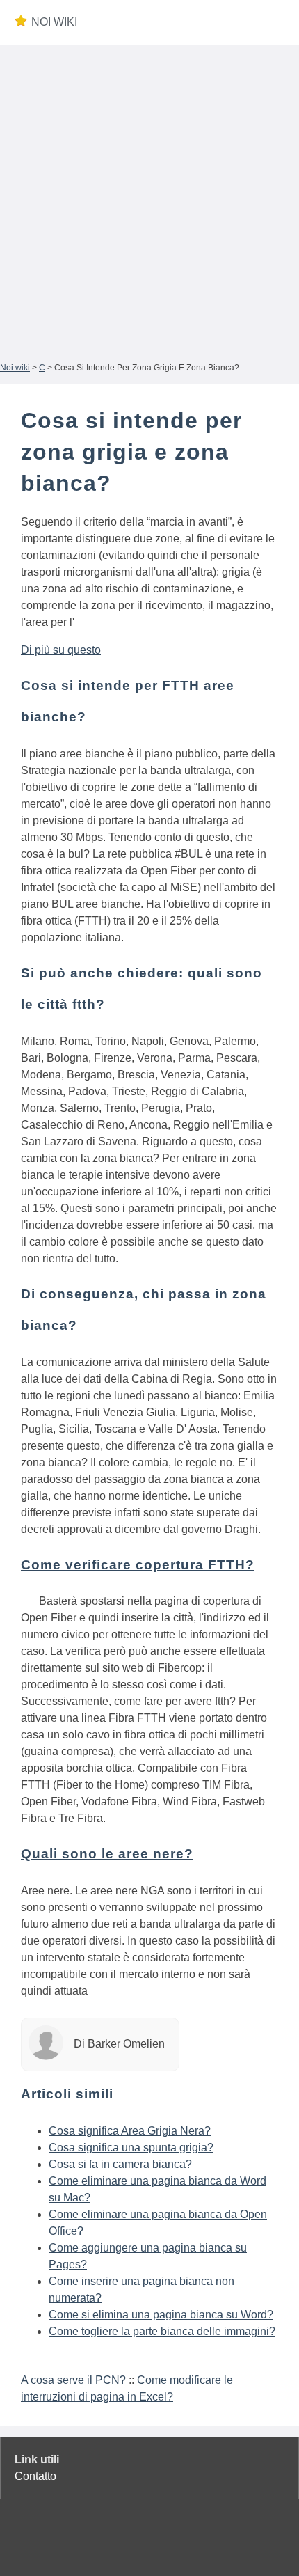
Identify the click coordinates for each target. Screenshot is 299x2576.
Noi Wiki (54, 22)
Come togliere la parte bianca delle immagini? (162, 2331)
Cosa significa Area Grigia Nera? (130, 2131)
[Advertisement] (149, 201)
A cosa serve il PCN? (73, 2380)
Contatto (35, 2476)
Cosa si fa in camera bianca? (120, 2164)
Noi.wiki (15, 368)
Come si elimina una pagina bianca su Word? (161, 2315)
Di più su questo (61, 650)
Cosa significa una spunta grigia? (131, 2147)
